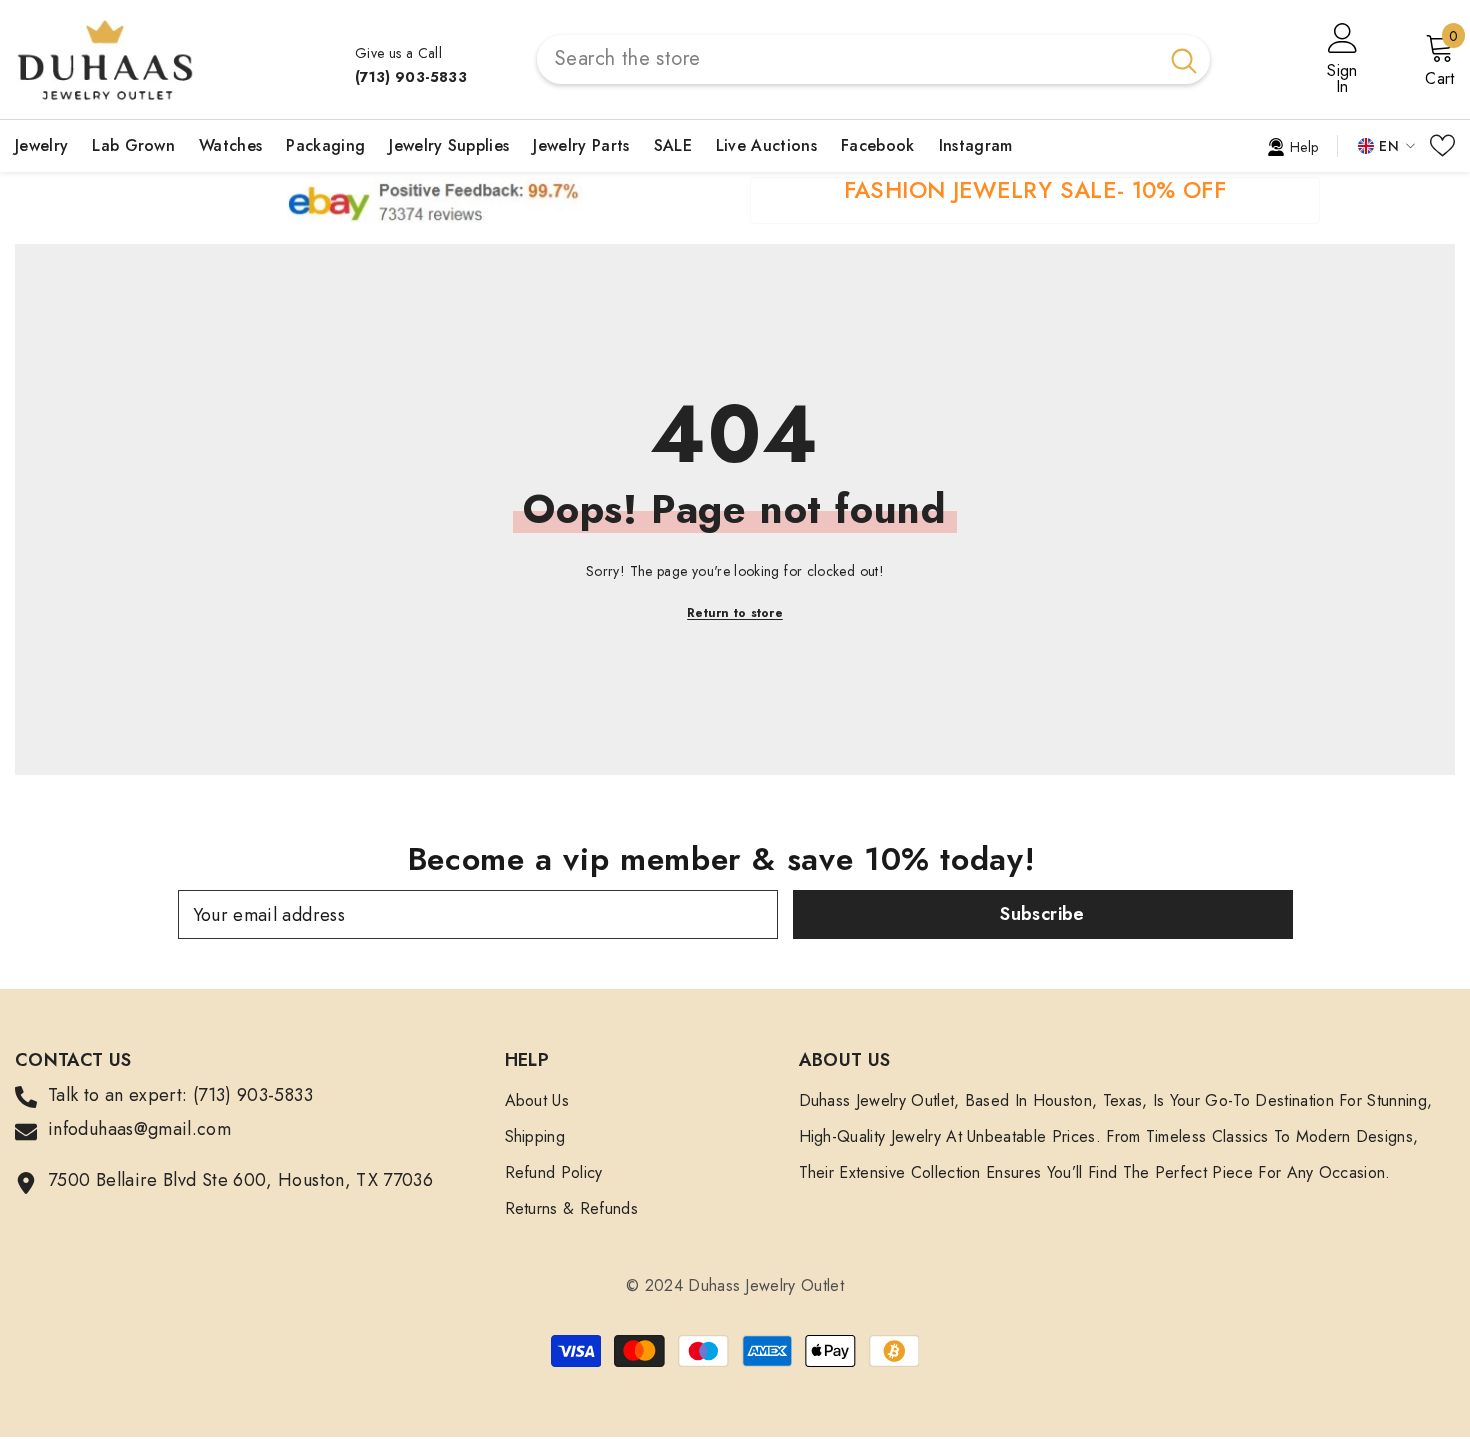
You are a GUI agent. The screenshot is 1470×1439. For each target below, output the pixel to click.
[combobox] (847, 59)
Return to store (735, 613)
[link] (1292, 145)
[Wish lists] (1442, 145)
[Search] (873, 59)
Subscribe (1042, 914)
